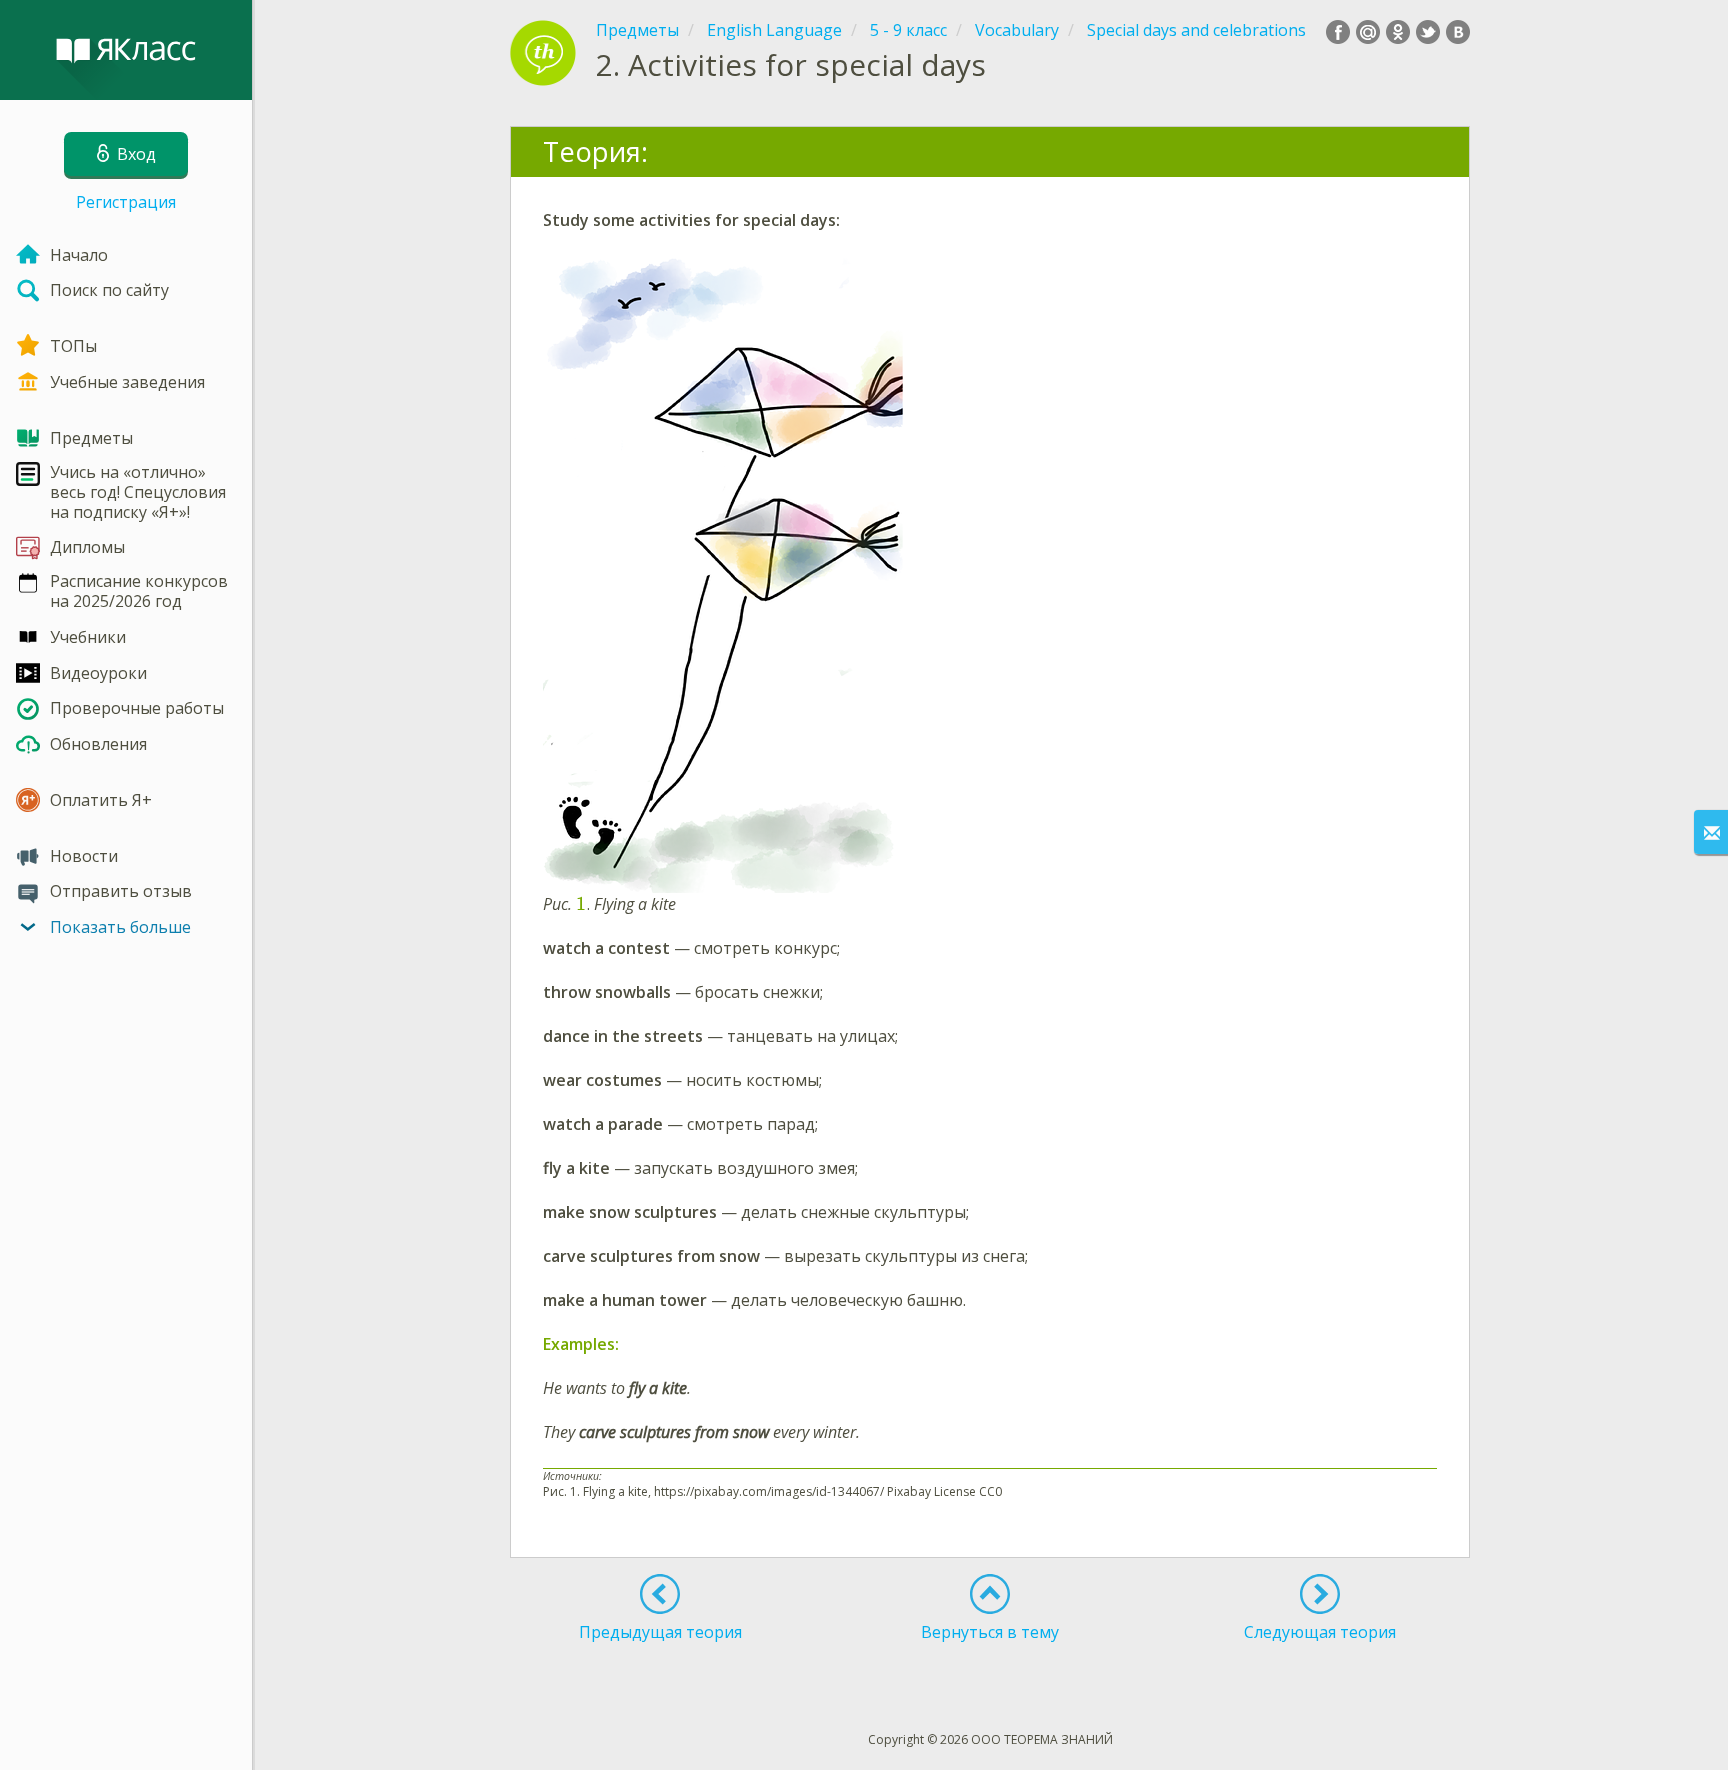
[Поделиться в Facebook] (1338, 32)
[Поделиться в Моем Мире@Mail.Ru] (1368, 32)
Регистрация (126, 202)
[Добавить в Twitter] (1428, 32)
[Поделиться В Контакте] (1458, 32)
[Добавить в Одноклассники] (1398, 32)
